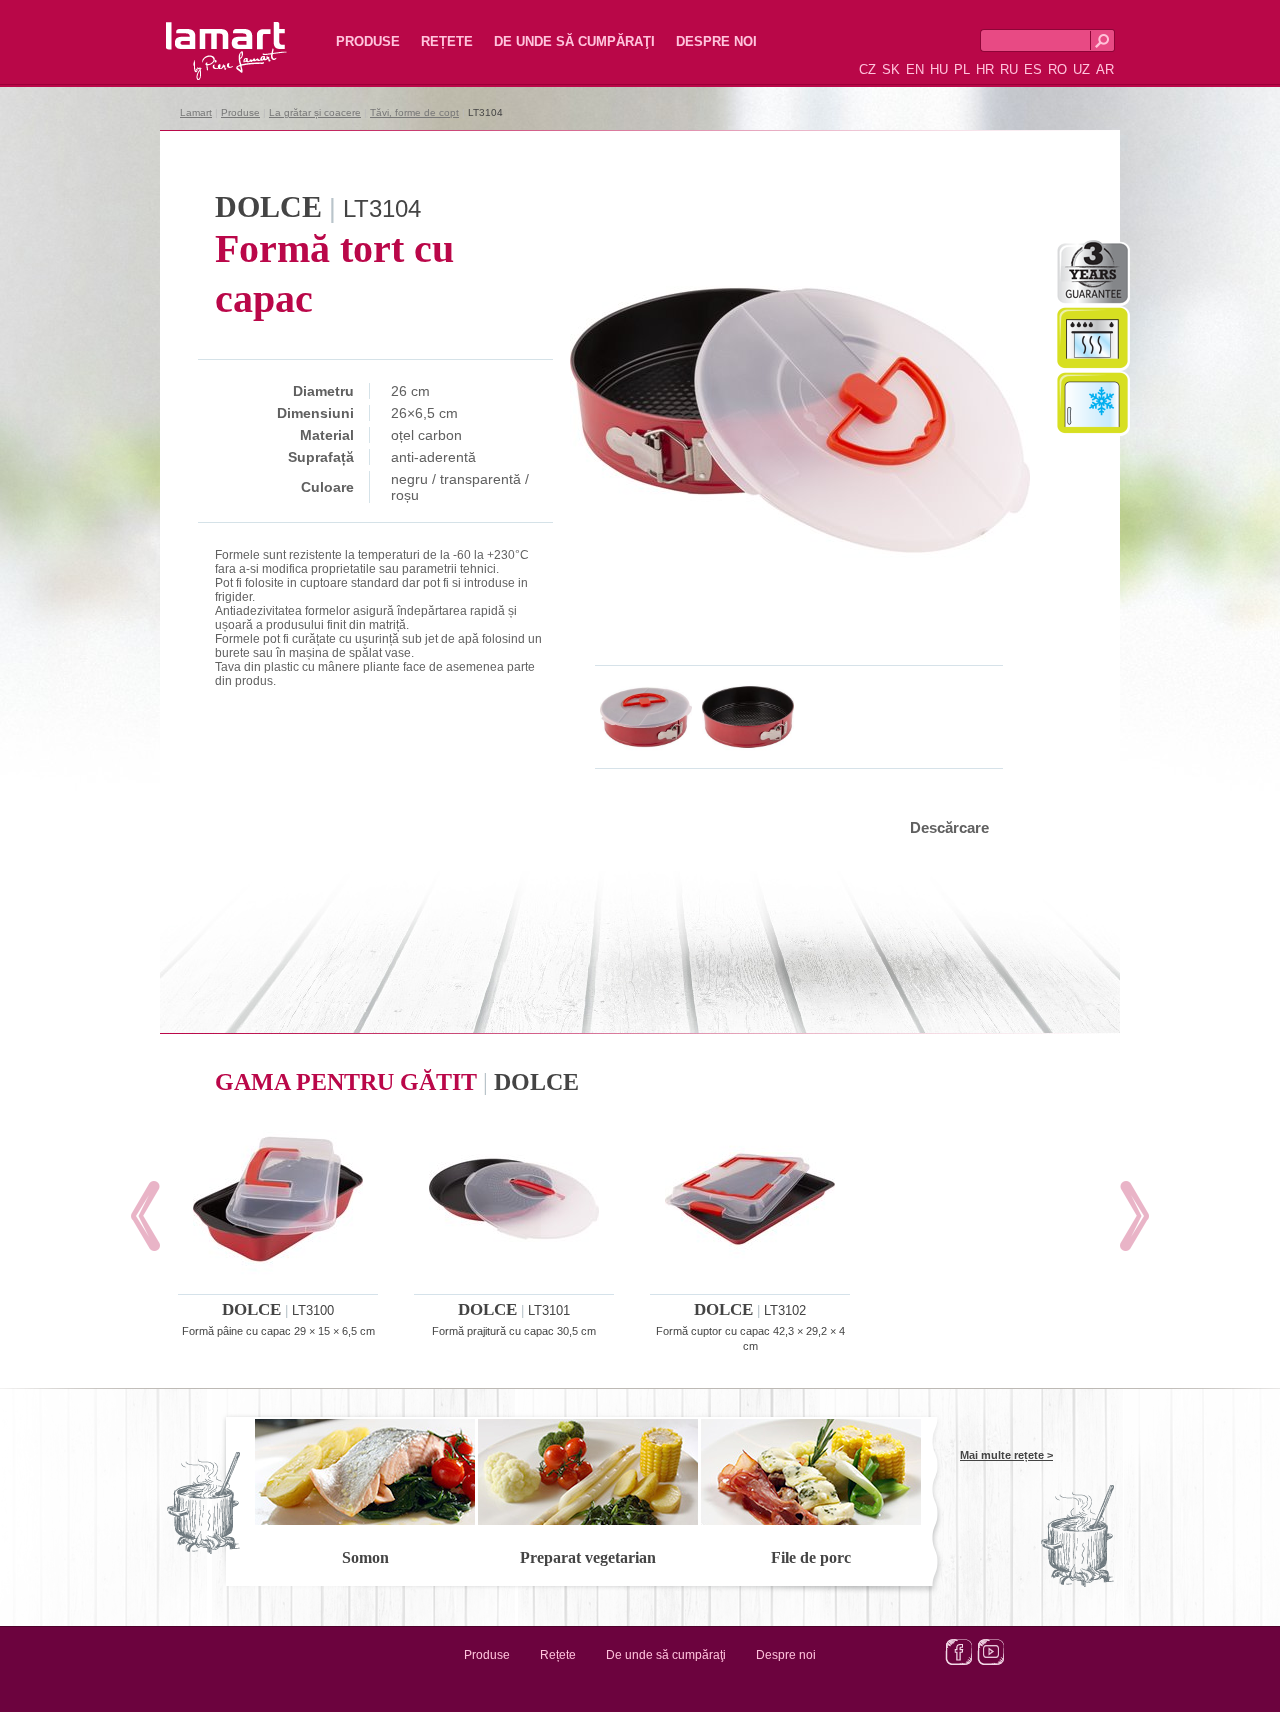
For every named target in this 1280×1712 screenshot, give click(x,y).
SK (891, 69)
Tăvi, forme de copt (414, 112)
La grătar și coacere (315, 112)
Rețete (447, 41)
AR (1105, 69)
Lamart (205, 35)
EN (915, 69)
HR (985, 69)
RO (1057, 69)
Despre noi (716, 41)
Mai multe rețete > (1006, 1455)
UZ (1081, 69)
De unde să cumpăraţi (574, 41)
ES (1033, 69)
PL (962, 69)
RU (1009, 69)
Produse (368, 41)
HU (939, 69)
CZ (867, 69)
